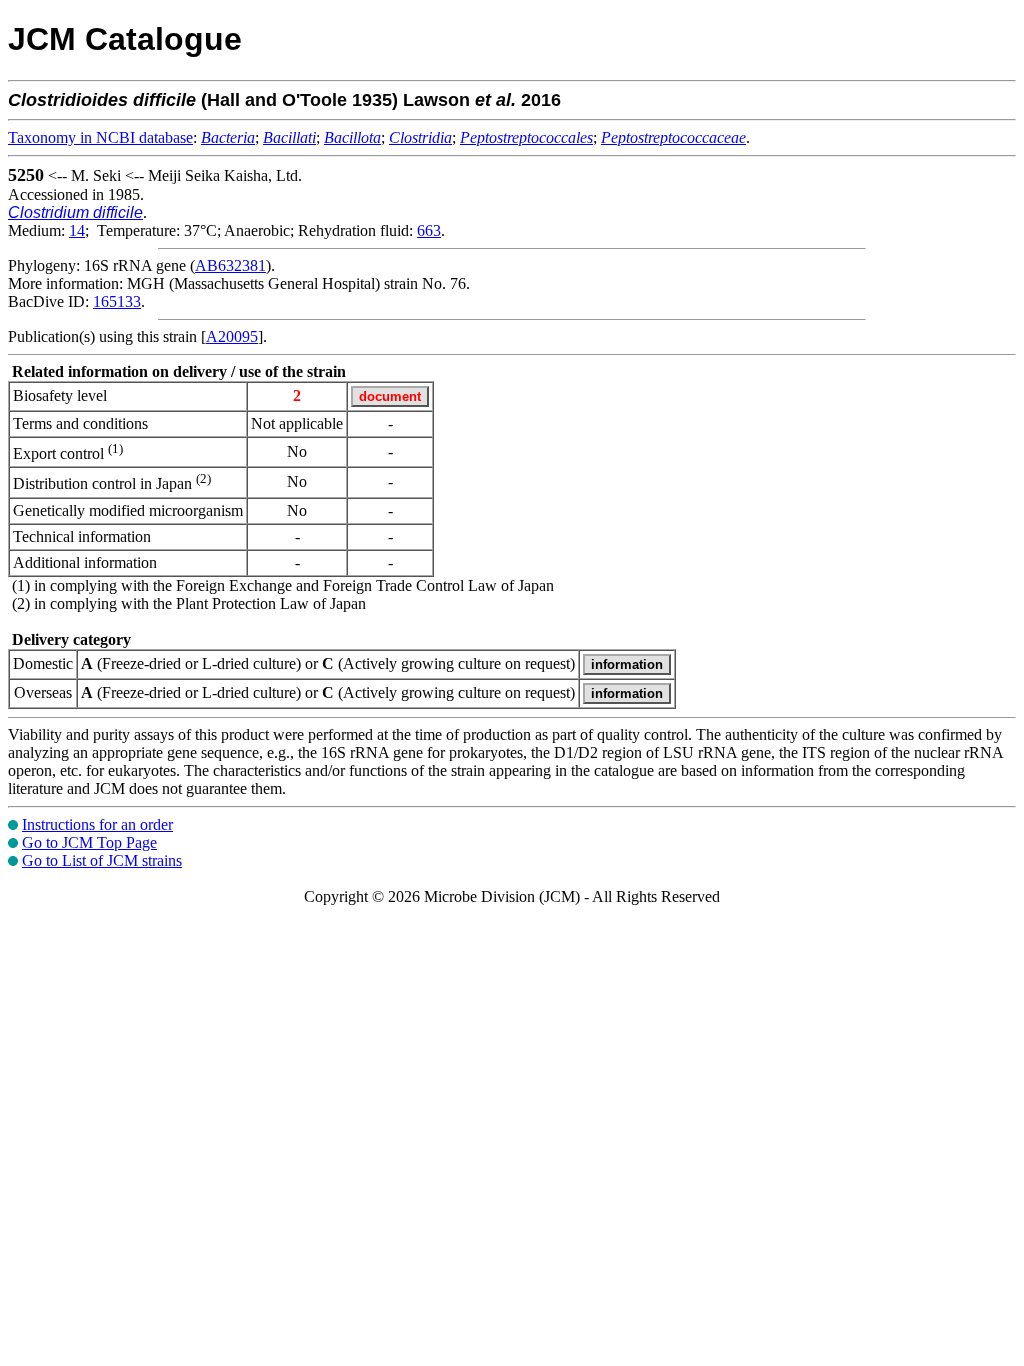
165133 (117, 301)
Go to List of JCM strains (102, 860)
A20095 (232, 336)
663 (429, 230)
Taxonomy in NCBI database (100, 137)
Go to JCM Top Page (89, 842)
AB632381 (230, 265)
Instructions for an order (97, 824)
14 (77, 230)
